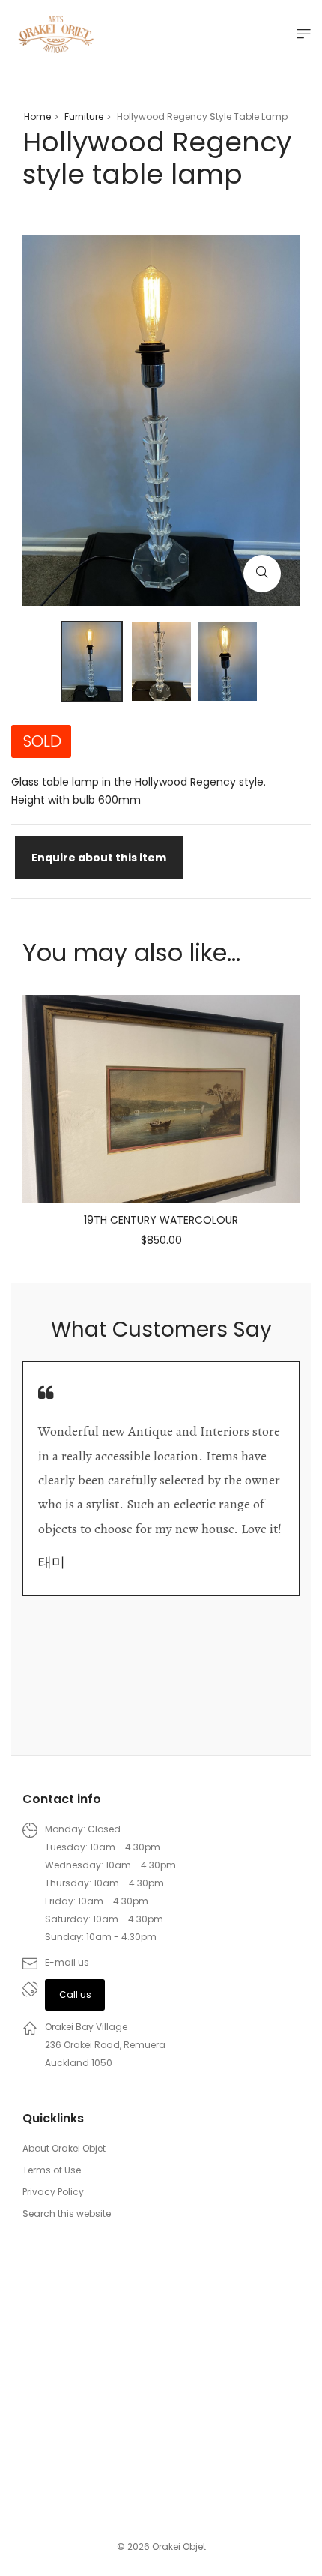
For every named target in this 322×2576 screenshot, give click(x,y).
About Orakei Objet (64, 2148)
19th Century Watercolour (161, 1220)
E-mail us (67, 1962)
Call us (75, 1995)
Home (37, 117)
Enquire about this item (99, 858)
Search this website (67, 2214)
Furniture (84, 117)
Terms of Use (52, 2170)
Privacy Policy (53, 2192)
